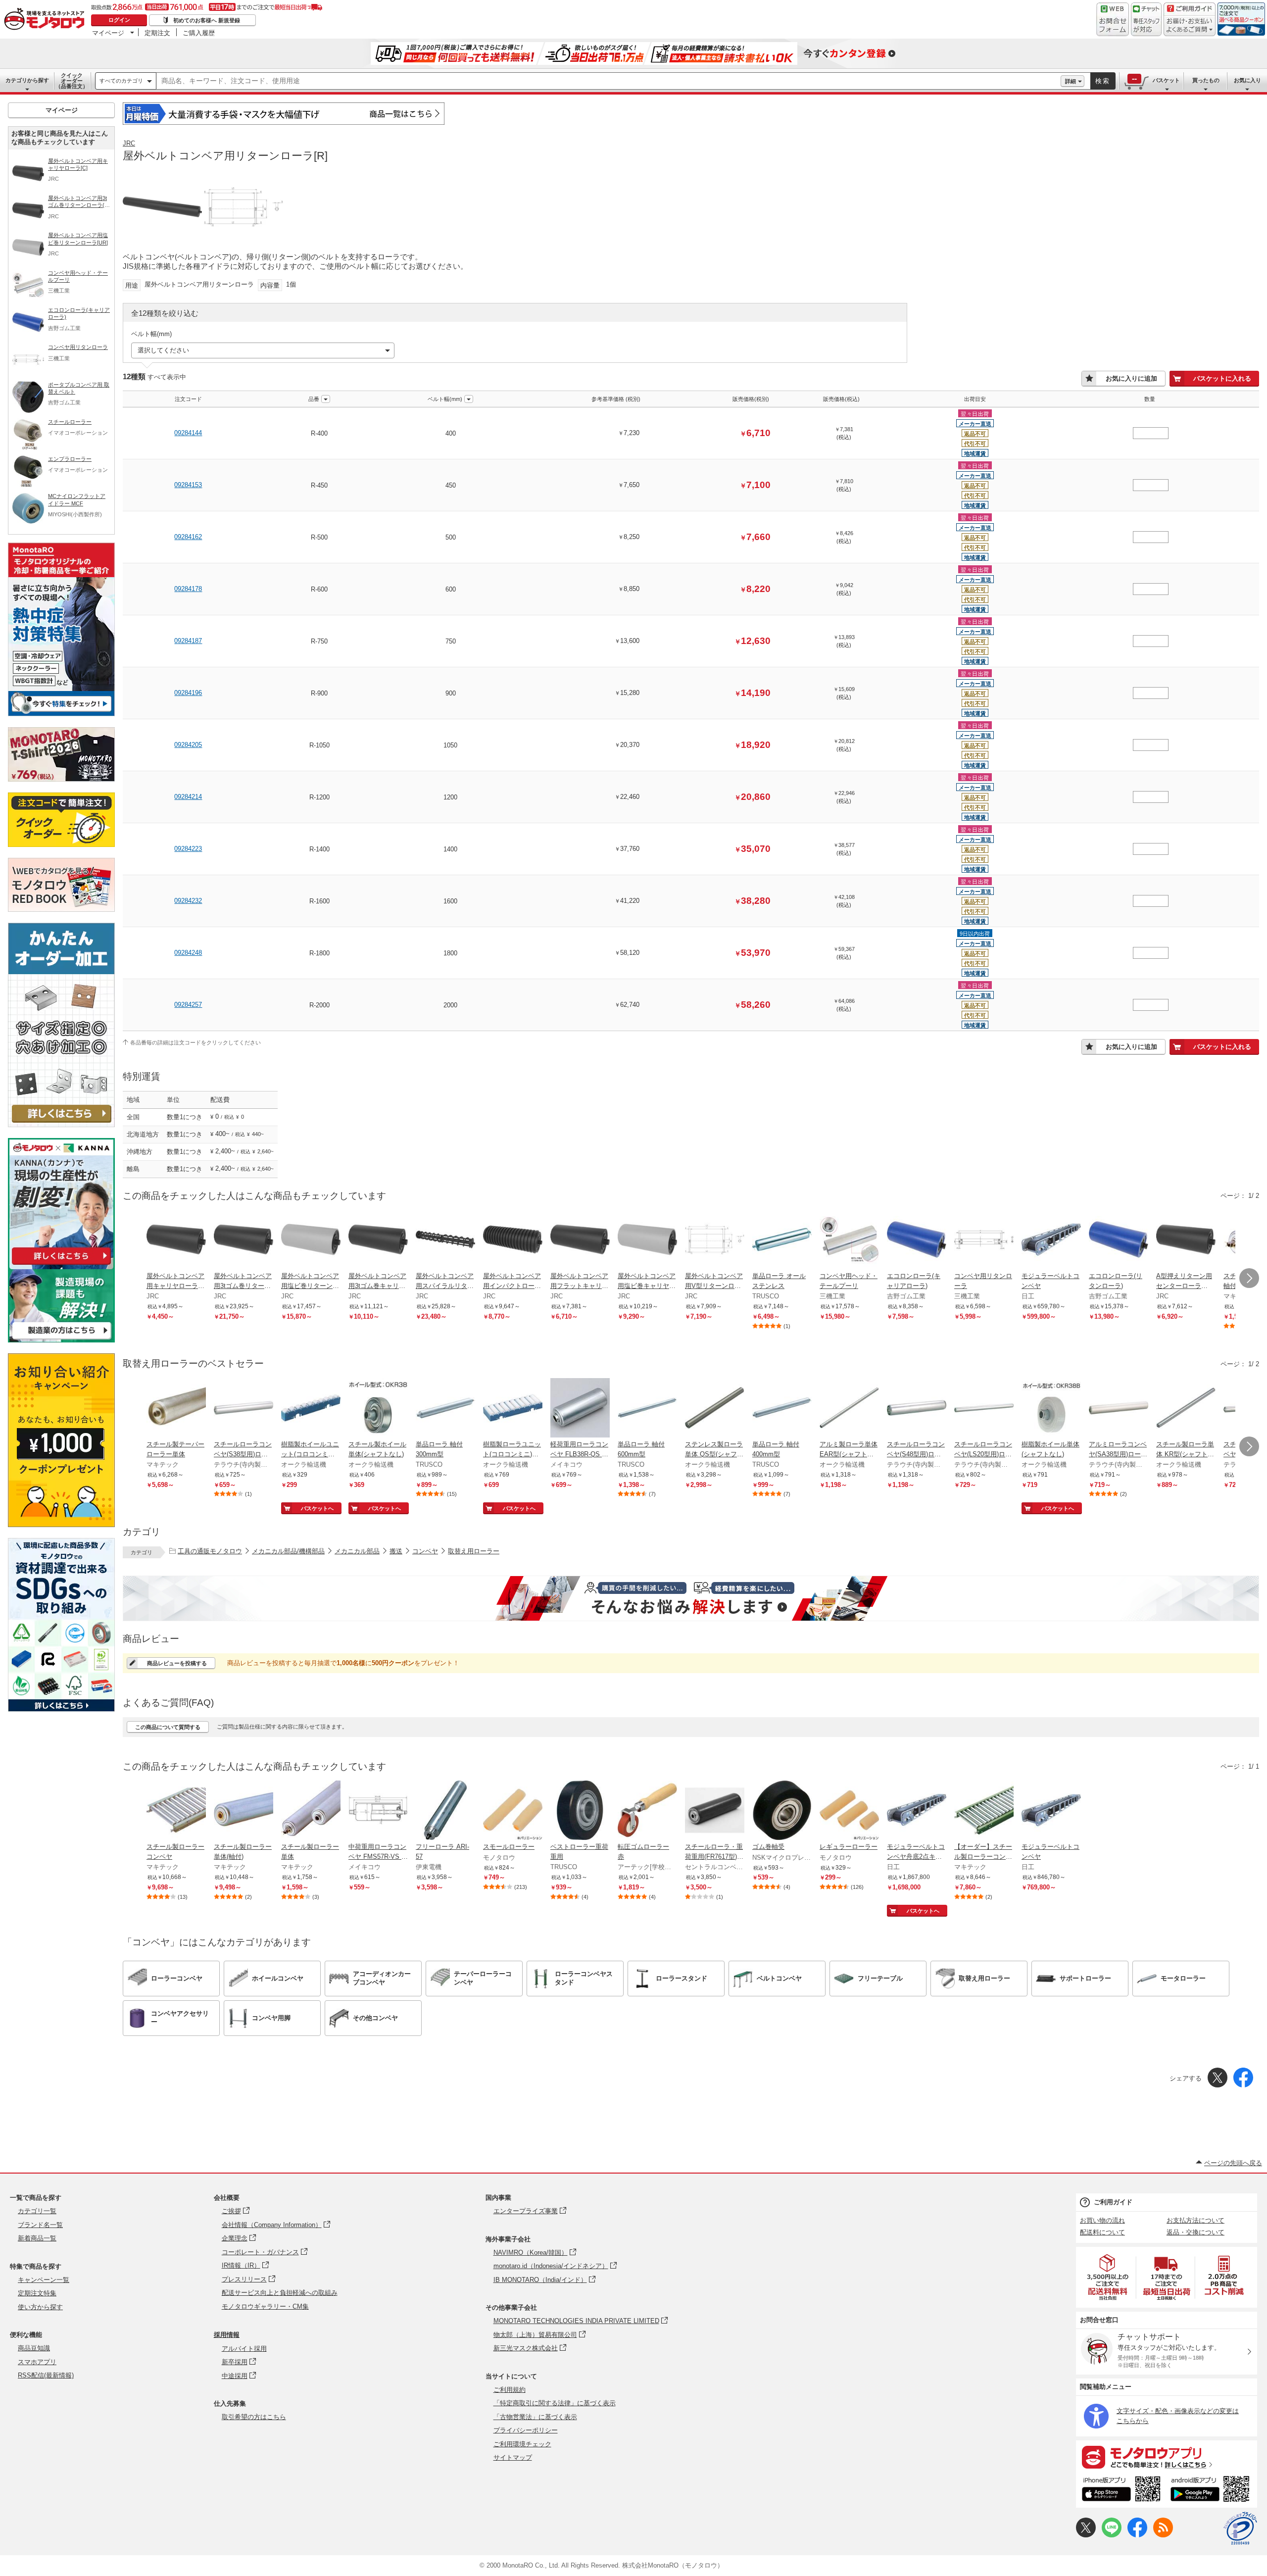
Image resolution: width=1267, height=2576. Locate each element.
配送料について (1102, 2232)
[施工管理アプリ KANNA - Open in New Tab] (61, 1264)
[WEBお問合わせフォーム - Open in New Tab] (1113, 19)
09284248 (188, 953)
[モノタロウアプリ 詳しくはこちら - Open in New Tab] (1167, 2457)
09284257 (188, 1005)
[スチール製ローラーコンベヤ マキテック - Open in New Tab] (176, 1811)
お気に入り (1247, 80)
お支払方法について (1195, 2220)
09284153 (188, 485)
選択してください (163, 350)
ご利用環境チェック (522, 2444)
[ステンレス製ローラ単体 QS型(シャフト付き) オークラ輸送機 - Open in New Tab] (715, 1409)
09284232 (188, 901)
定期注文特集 (37, 2293)
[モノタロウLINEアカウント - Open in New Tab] (1112, 2535)
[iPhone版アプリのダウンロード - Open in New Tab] (1121, 2490)
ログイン (119, 20)
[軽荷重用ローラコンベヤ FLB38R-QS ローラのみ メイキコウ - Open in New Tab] (580, 1409)
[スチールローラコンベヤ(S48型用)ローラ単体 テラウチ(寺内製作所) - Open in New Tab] (917, 1409)
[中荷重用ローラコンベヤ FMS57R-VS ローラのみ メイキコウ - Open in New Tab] (378, 1811)
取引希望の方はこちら (254, 2417)
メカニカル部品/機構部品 (288, 1551)
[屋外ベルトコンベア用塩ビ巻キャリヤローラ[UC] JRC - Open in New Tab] (647, 1240)
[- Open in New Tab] (1108, 2277)
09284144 (188, 433)
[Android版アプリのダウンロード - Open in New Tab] (1212, 2490)
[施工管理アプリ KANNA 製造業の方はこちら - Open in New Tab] (61, 1340)
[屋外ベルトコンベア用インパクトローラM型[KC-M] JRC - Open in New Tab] (513, 1240)
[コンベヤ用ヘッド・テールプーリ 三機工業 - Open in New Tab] (849, 1240)
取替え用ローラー (474, 1551)
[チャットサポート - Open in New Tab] (1146, 19)
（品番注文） (72, 81)
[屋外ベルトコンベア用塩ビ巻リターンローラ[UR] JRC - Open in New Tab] (311, 1240)
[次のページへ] (1249, 1278)
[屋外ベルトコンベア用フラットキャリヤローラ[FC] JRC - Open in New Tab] (580, 1240)
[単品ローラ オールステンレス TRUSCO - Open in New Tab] (782, 1240)
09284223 (188, 849)
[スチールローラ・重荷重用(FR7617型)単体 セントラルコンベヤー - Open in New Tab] (715, 1811)
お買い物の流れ (1102, 2220)
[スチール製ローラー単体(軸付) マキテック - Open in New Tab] (244, 1811)
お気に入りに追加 (1131, 378)
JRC (129, 143)
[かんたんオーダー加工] (61, 1124)
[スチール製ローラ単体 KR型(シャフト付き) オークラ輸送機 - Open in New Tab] (1186, 1409)
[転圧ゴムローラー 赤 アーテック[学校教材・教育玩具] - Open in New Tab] (647, 1811)
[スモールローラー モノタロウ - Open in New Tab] (513, 1811)
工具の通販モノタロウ (210, 1551)
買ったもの (1206, 80)
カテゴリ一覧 (37, 2211)
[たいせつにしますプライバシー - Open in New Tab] (1240, 2528)
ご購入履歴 (199, 33)
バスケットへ (317, 1508)
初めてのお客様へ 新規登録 (207, 20)
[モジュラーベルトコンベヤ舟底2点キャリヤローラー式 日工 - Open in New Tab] (917, 1811)
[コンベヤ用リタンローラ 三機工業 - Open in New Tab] (984, 1240)
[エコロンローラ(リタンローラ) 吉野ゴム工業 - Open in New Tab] (1119, 1240)
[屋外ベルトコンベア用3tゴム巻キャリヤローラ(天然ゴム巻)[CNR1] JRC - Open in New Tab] (378, 1240)
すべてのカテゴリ (121, 81)
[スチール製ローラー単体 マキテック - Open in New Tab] (311, 1811)
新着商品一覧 (37, 2238)
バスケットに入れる (1222, 378)
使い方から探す (40, 2307)
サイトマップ (513, 2457)
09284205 (188, 745)
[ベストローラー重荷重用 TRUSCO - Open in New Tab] (580, 1811)
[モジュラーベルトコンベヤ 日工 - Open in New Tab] (1051, 1240)
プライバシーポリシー (526, 2430)
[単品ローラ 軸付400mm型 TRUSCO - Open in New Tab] (782, 1409)
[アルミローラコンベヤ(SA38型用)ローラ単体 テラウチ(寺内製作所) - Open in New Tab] (1119, 1409)
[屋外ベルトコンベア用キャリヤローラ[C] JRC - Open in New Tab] (176, 1240)
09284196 (188, 693)
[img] (47, 20)
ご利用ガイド (1113, 2202)
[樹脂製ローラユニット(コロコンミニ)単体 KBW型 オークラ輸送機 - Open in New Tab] (513, 1409)
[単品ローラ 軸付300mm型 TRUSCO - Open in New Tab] (445, 1409)
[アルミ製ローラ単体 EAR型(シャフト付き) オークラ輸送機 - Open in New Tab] (849, 1409)
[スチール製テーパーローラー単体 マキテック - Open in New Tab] (176, 1409)
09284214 (188, 797)
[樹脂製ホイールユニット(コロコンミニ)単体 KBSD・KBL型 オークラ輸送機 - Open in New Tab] (311, 1409)
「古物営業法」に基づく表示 (535, 2417)
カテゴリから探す (27, 80)
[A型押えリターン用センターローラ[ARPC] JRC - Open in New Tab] (1186, 1240)
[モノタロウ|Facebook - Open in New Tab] (1137, 2535)
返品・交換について (1195, 2232)
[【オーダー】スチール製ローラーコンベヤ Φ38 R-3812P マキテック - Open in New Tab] (984, 1811)
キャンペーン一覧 (44, 2280)
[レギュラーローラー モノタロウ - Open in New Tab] (849, 1811)
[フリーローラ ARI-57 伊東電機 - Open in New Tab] (445, 1811)
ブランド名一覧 (40, 2225)
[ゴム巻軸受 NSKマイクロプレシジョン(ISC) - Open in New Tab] (782, 1811)
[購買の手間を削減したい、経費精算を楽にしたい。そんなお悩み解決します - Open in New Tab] (691, 1598)
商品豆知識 (34, 2348)
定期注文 (157, 33)
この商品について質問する (168, 1727)
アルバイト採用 (244, 2349)
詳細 (1071, 81)
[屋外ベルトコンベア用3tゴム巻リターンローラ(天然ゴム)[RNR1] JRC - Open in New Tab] (244, 1240)
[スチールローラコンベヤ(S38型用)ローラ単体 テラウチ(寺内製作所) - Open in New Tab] (244, 1409)
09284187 (188, 641)
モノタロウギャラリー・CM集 (265, 2306)
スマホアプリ (37, 2362)
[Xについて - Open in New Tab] (1086, 2535)
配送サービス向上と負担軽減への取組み (280, 2293)
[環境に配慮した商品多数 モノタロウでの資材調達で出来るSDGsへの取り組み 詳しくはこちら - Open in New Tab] (61, 1709)
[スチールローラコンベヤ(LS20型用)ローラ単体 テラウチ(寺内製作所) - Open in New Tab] (984, 1409)
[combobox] (609, 81)
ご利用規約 (510, 2390)
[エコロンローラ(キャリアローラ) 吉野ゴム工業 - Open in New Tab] (917, 1240)
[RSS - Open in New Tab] (1163, 2535)
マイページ (108, 33)
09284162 (188, 537)
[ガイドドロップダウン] (1190, 26)
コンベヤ (425, 1551)
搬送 (396, 1551)
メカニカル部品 (357, 1551)
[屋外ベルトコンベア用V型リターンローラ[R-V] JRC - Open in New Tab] (715, 1240)
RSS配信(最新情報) (46, 2375)
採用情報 (227, 2335)
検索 (1103, 81)
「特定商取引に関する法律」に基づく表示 (555, 2403)
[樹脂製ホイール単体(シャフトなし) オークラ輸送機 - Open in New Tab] (1051, 1409)
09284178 (188, 589)
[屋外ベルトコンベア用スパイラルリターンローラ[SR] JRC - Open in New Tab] (445, 1240)
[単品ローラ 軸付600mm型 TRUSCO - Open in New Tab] (647, 1409)
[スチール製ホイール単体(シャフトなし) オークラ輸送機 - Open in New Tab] (378, 1409)
